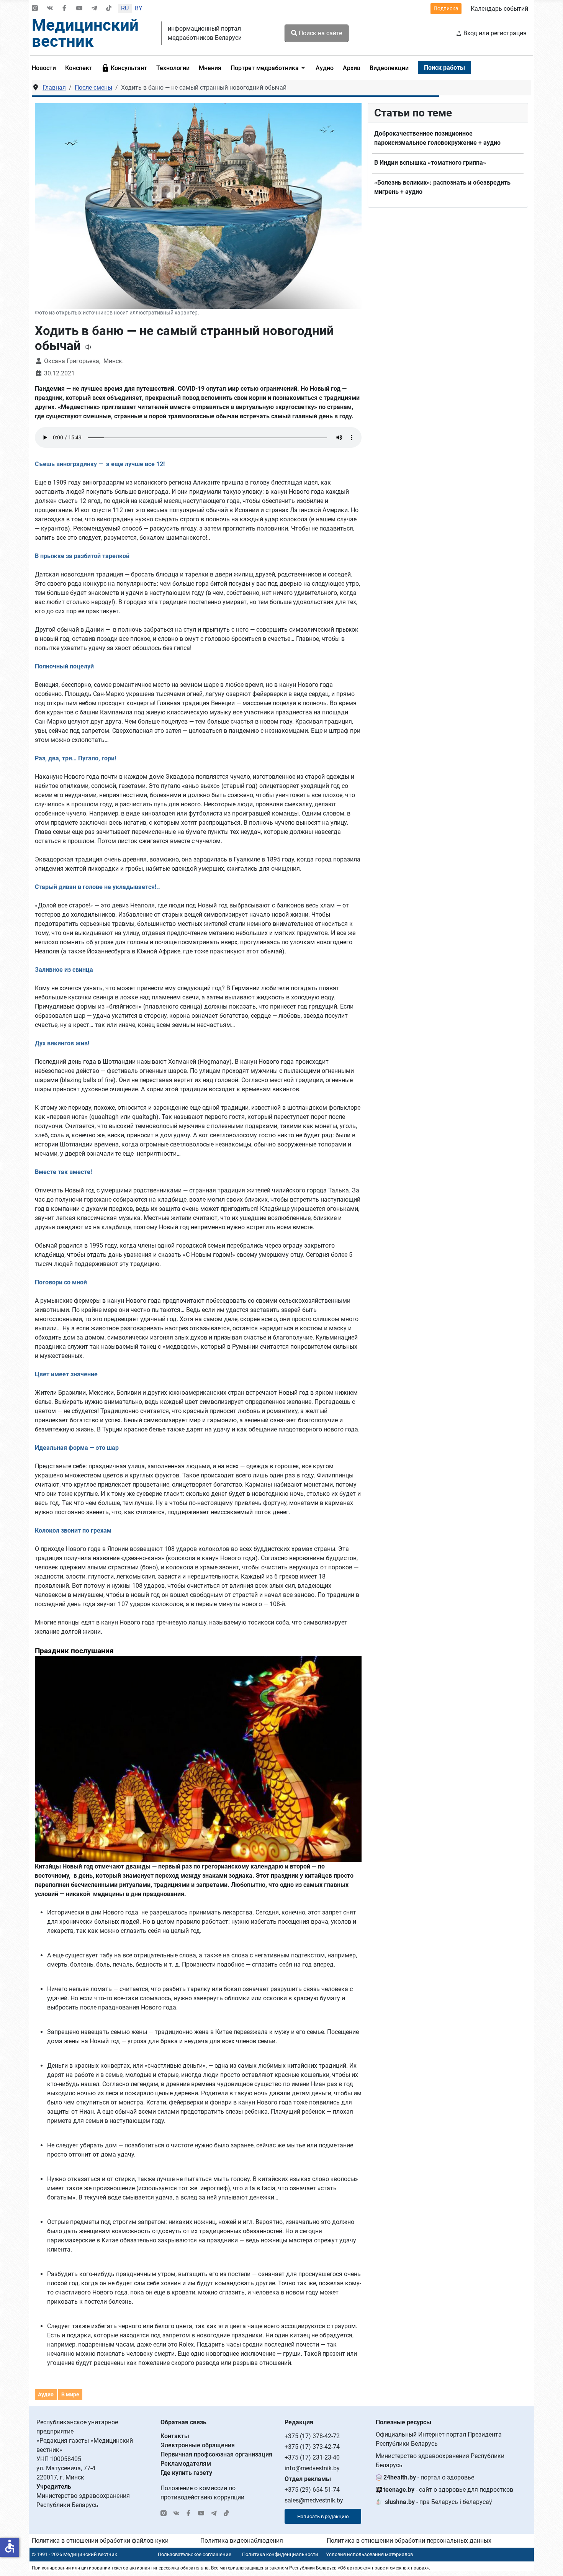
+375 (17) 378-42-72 (312, 2436)
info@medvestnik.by (312, 2468)
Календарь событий (499, 9)
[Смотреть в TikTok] (109, 9)
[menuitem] (46, 68)
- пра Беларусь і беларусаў (439, 2502)
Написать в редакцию (323, 2516)
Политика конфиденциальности (280, 2554)
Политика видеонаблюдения (242, 2541)
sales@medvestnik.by (314, 2500)
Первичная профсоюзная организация (216, 2454)
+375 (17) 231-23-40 (312, 2457)
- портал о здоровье (429, 2477)
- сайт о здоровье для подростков (448, 2490)
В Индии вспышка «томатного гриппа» (430, 163)
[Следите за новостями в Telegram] (94, 9)
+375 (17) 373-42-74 (312, 2447)
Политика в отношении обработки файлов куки (100, 2541)
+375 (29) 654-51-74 (312, 2490)
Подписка (446, 8)
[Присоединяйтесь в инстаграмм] (35, 9)
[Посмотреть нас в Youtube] (79, 9)
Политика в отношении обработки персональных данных (409, 2541)
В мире (70, 2394)
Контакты (175, 2436)
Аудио (46, 2394)
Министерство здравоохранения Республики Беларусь (440, 2461)
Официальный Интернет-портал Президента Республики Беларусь (439, 2439)
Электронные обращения (198, 2445)
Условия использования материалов (369, 2554)
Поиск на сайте (320, 33)
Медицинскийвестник (85, 33)
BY (139, 8)
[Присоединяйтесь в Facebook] (64, 9)
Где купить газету (186, 2473)
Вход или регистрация (495, 33)
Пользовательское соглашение (195, 2554)
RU (125, 8)
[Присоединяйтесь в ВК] (50, 9)
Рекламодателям (186, 2464)
